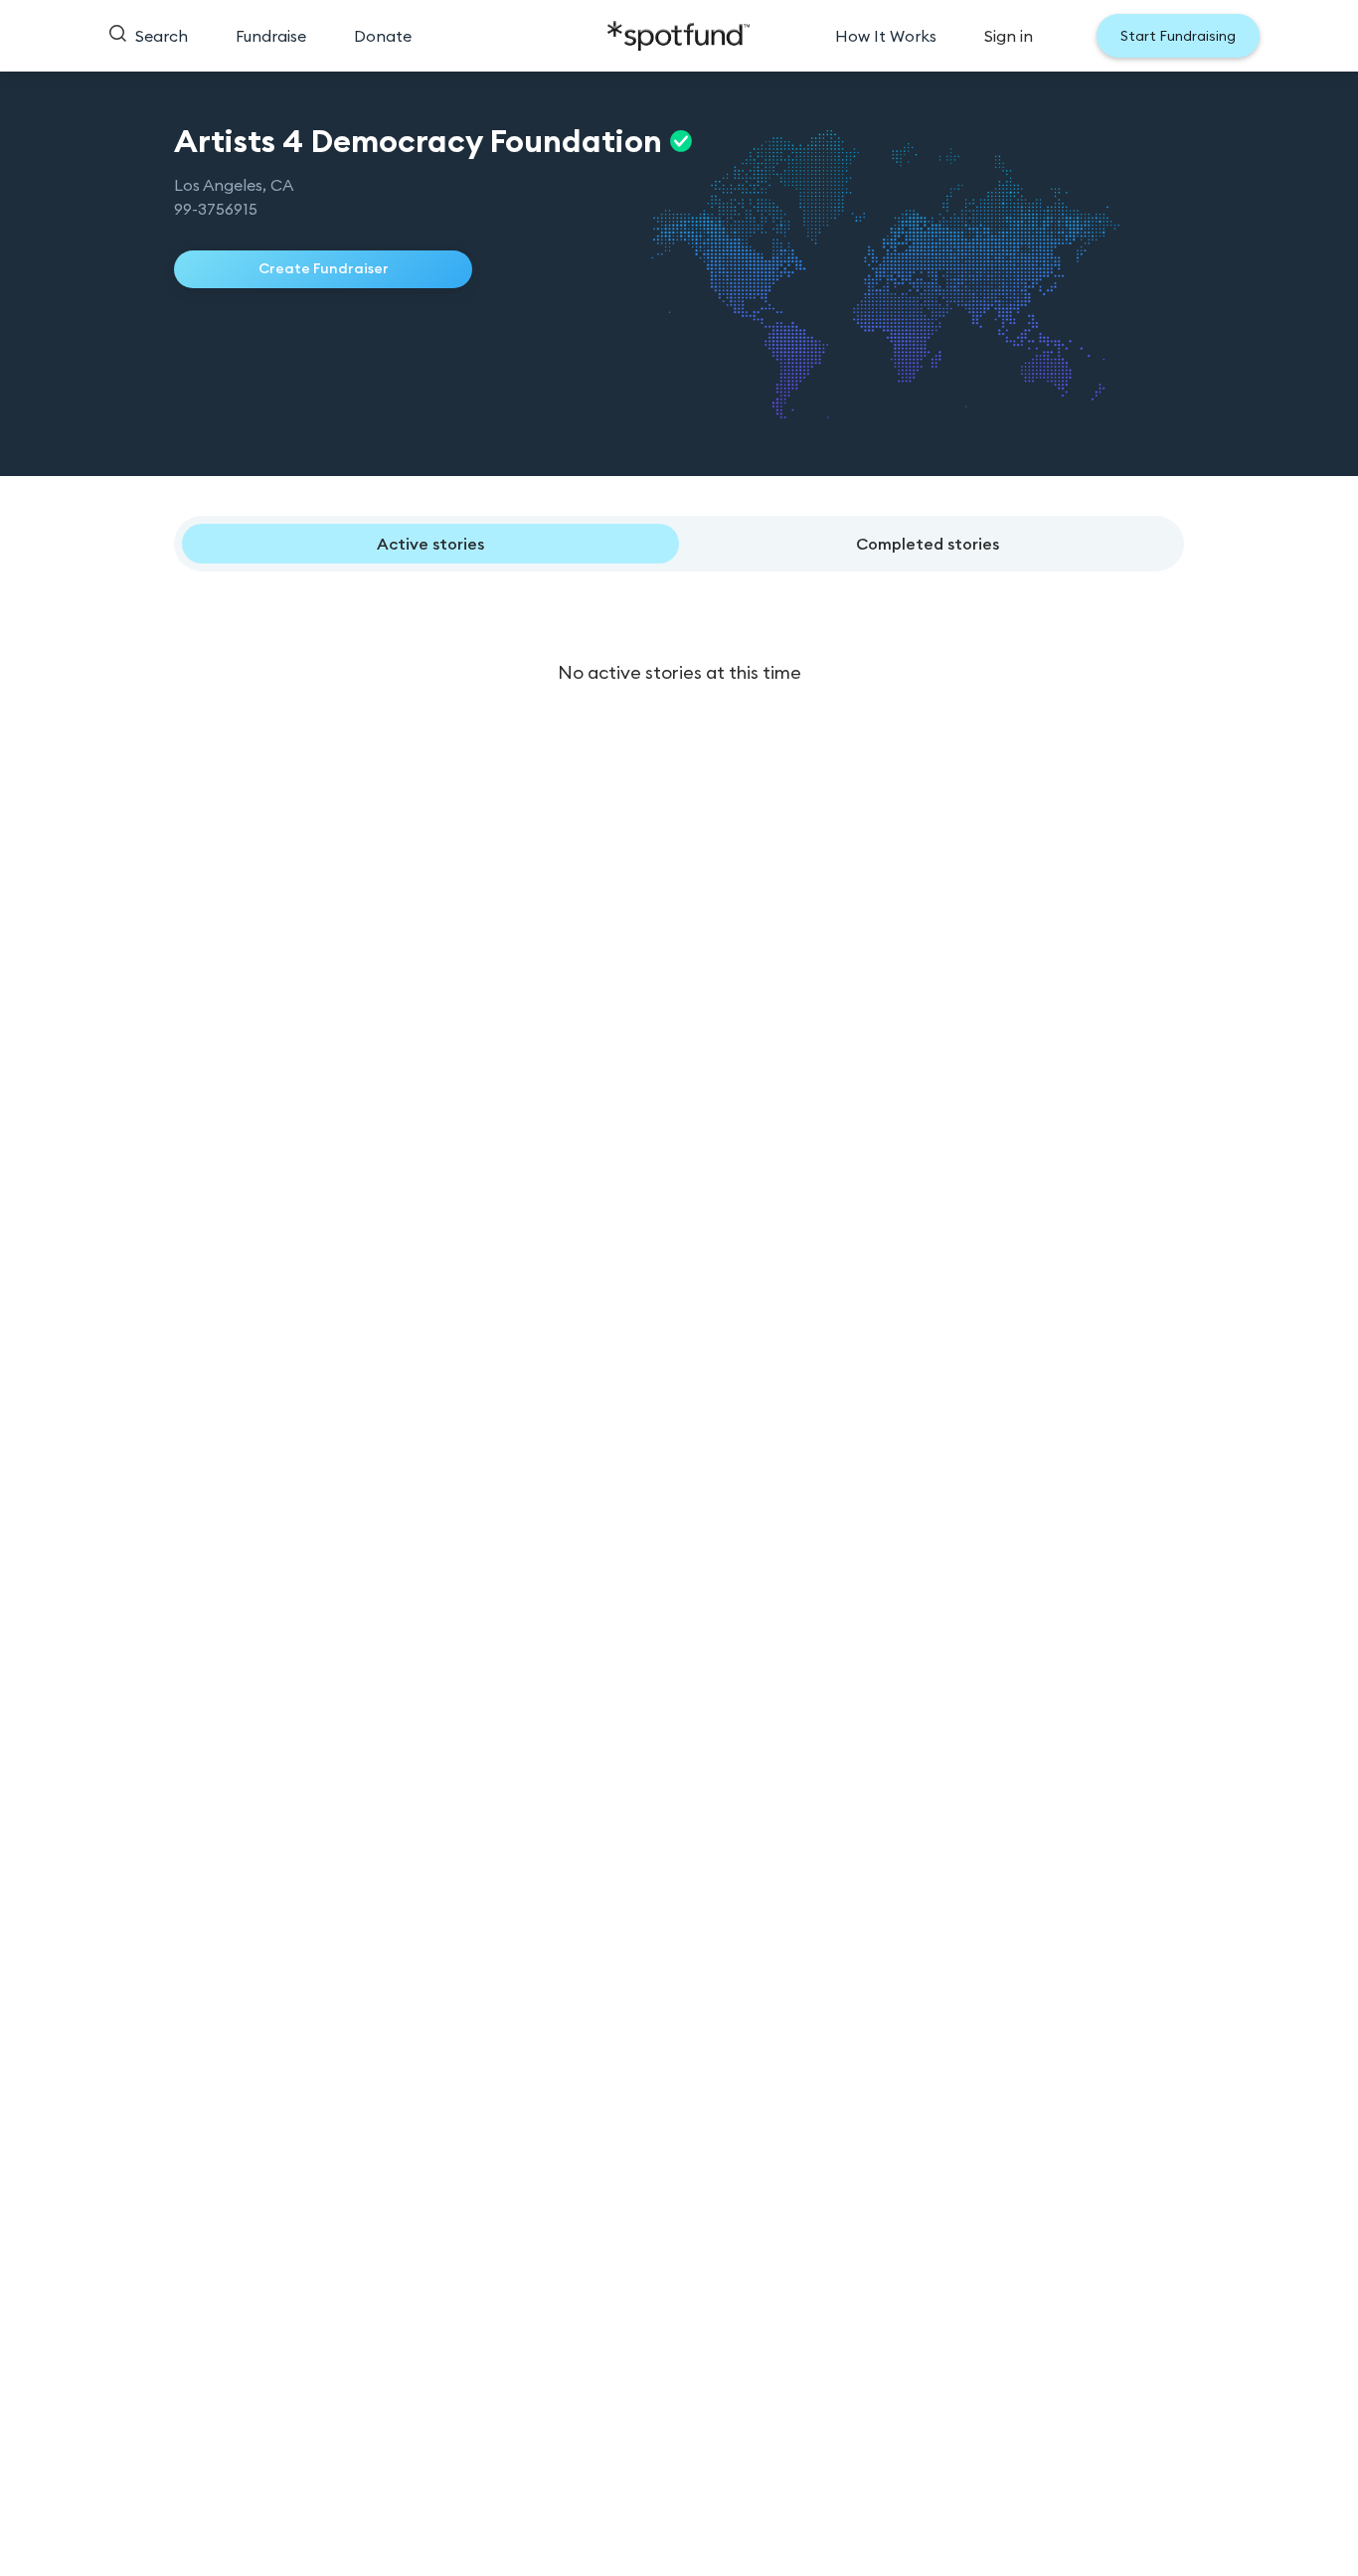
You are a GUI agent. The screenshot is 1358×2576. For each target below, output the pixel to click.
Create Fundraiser (324, 268)
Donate (383, 36)
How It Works (886, 36)
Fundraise (271, 36)
